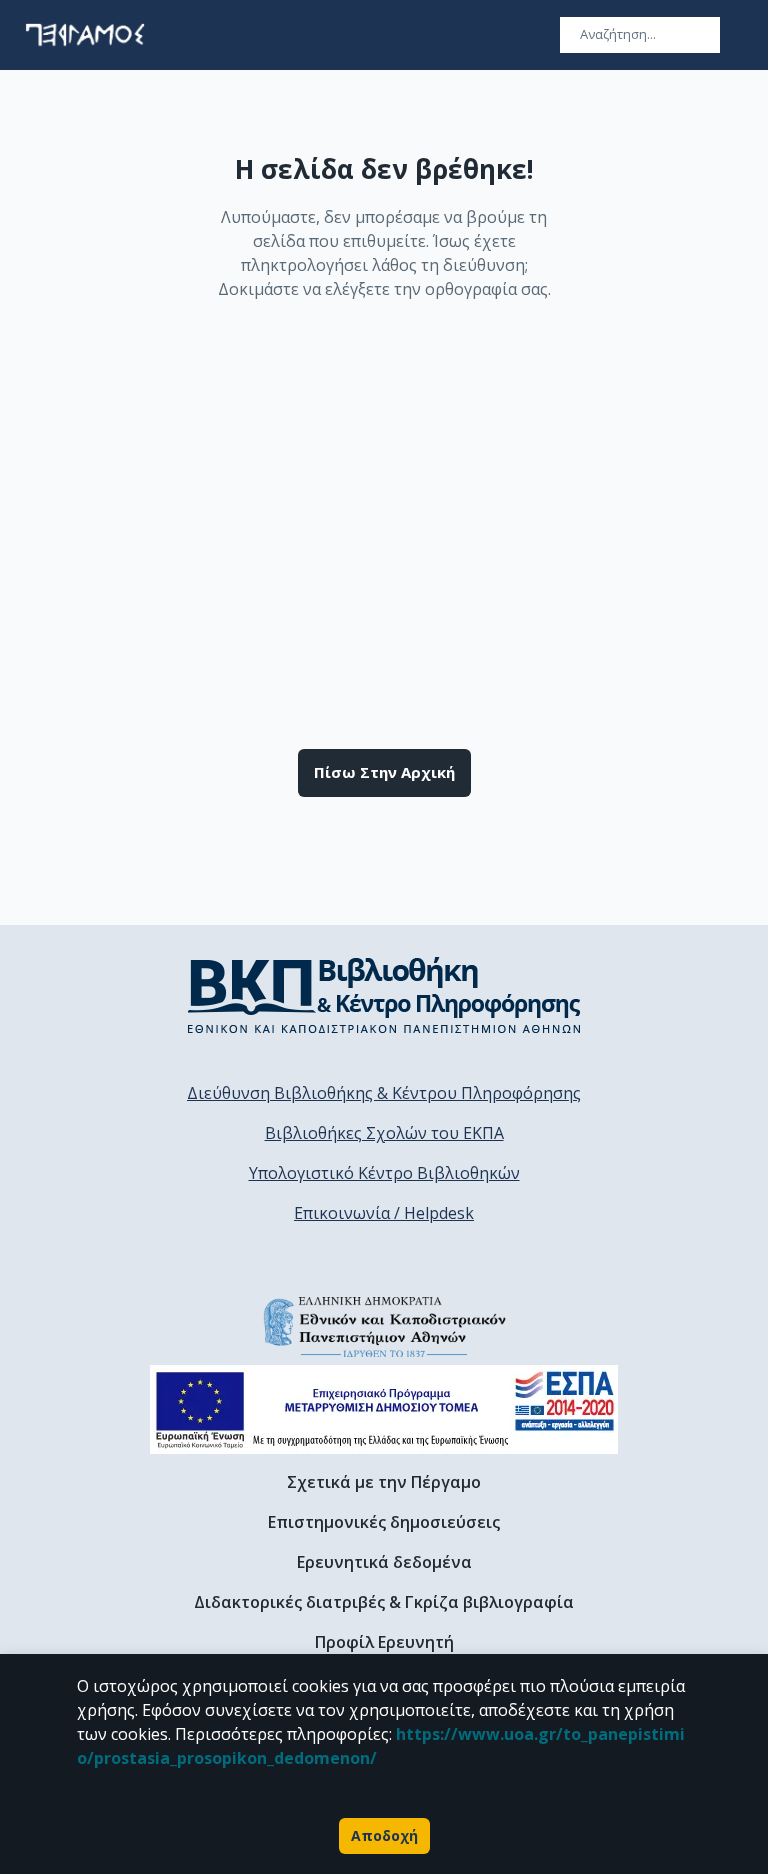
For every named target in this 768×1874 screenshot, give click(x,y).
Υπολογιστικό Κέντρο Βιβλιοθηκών (384, 1173)
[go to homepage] (85, 35)
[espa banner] (384, 1409)
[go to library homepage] (384, 995)
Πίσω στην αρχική (384, 772)
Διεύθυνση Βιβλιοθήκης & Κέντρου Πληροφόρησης (384, 1093)
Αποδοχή (384, 1835)
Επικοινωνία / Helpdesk (384, 1213)
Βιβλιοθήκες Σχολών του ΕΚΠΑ (384, 1133)
